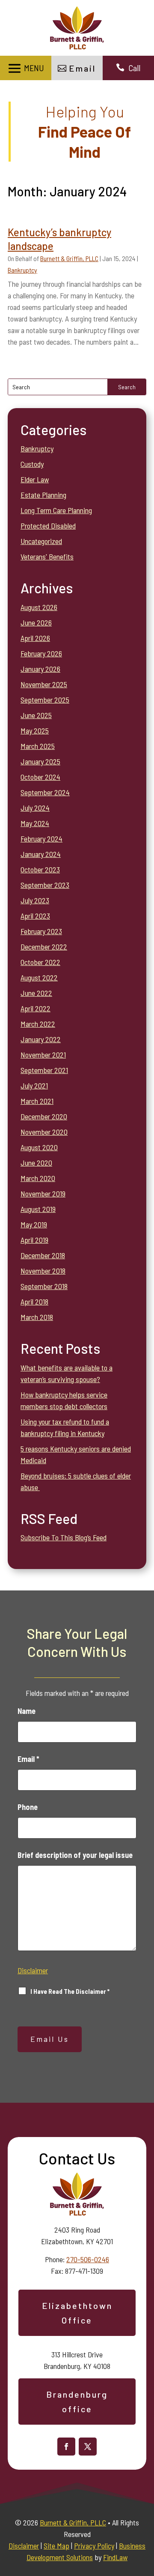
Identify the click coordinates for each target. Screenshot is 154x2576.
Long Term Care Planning (56, 510)
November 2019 (43, 1193)
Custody (32, 464)
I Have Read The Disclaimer (70, 1991)
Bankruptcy (22, 270)
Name (27, 1711)
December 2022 (44, 947)
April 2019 (34, 1240)
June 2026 (36, 622)
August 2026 (39, 607)
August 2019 (38, 1209)
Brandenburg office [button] (77, 2402)
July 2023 (35, 900)
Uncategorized (41, 541)
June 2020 (36, 1163)
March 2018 (37, 1317)
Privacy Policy (94, 2546)
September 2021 (44, 1070)
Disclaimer (33, 1970)
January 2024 (41, 854)
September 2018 (44, 1286)
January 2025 (40, 761)
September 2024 (45, 792)
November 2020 (44, 1132)
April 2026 (35, 638)
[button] (25, 68)
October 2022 (40, 962)
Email (28, 1759)
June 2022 (36, 993)
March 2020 (38, 1178)
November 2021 (43, 1055)
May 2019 (34, 1224)
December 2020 (44, 1116)
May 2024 (35, 823)
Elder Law (35, 479)
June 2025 (36, 715)
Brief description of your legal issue (75, 1855)
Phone (28, 1807)
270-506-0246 (88, 2259)
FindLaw (115, 2557)
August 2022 (39, 977)
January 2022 (41, 1039)
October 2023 (40, 869)
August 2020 (39, 1147)
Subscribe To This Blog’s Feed (64, 1537)
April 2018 (34, 1302)
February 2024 (41, 839)
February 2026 (41, 653)
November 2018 (43, 1271)
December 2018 (43, 1255)
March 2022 (38, 1024)
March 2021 (37, 1101)
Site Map (56, 2546)
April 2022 (36, 1008)
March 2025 (38, 746)
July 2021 (34, 1085)
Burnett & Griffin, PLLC (69, 258)
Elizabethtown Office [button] (77, 2313)
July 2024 (35, 808)
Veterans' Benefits (47, 556)
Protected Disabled (48, 526)
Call (134, 68)
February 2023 (41, 931)
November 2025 (44, 684)
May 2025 (35, 730)
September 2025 (45, 700)
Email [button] (82, 68)
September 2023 (45, 885)
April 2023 (35, 916)
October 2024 (40, 777)
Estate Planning (43, 495)
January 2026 (40, 669)
